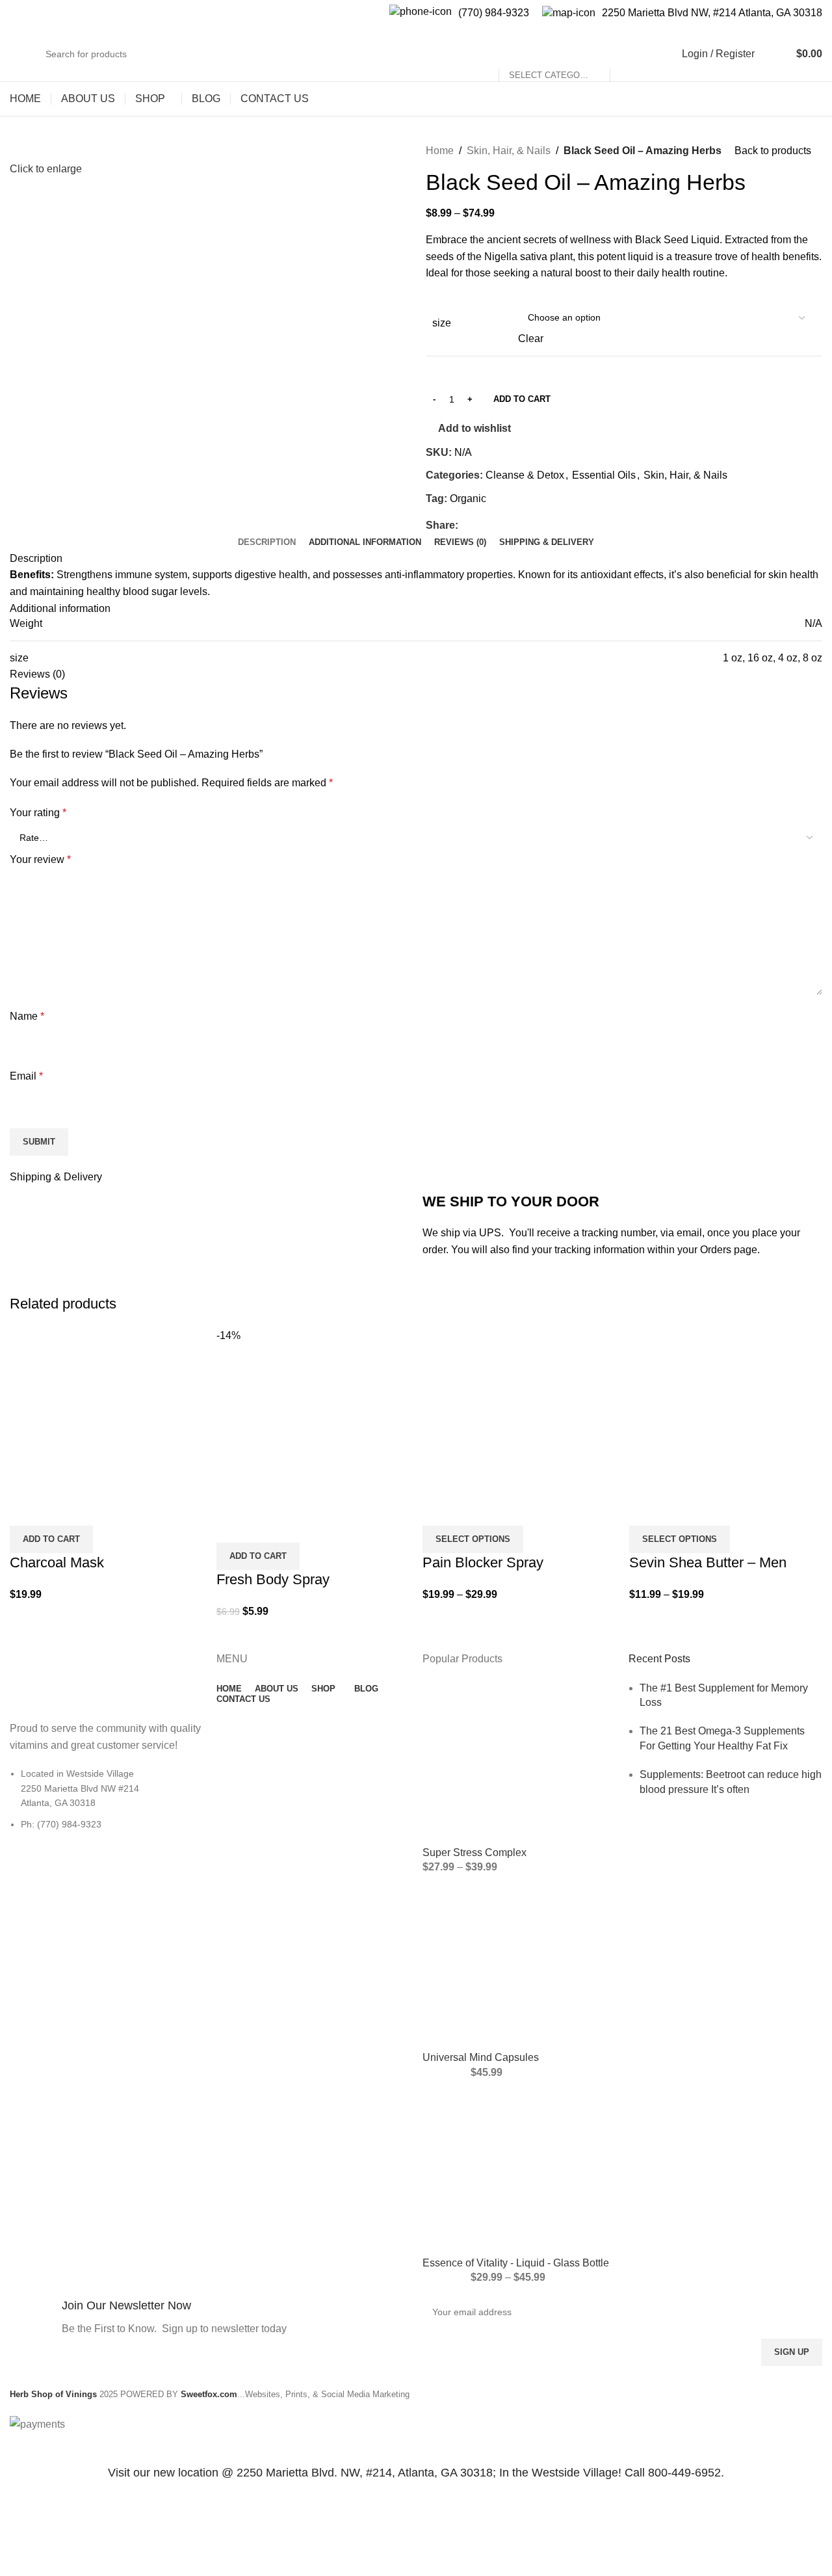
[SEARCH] (625, 54)
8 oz (812, 658)
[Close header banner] (16, 2449)
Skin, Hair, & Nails (509, 151)
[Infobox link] (210, 2319)
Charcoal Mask (57, 1562)
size (442, 323)
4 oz (788, 658)
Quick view (26, 1509)
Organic (468, 498)
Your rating (38, 813)
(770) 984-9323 (494, 13)
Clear (531, 339)
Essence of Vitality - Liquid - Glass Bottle (516, 2263)
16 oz (760, 658)
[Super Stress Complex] (519, 1762)
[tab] (267, 542)
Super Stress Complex (474, 1852)
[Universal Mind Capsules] (519, 1967)
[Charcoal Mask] (107, 1410)
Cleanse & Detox (525, 475)
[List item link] (106, 1805)
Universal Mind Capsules (481, 2057)
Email (26, 1076)
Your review (40, 859)
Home (440, 151)
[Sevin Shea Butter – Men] (726, 1410)
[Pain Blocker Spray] (519, 1410)
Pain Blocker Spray (483, 1562)
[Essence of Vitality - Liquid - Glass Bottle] (519, 2172)
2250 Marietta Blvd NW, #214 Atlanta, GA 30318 (712, 13)
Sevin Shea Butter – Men (708, 1562)
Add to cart (522, 399)
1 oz (733, 658)
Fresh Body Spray (273, 1579)
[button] (51, 1539)
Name (27, 1016)
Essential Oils (604, 475)
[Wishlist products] (773, 54)
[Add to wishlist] (61, 1509)
